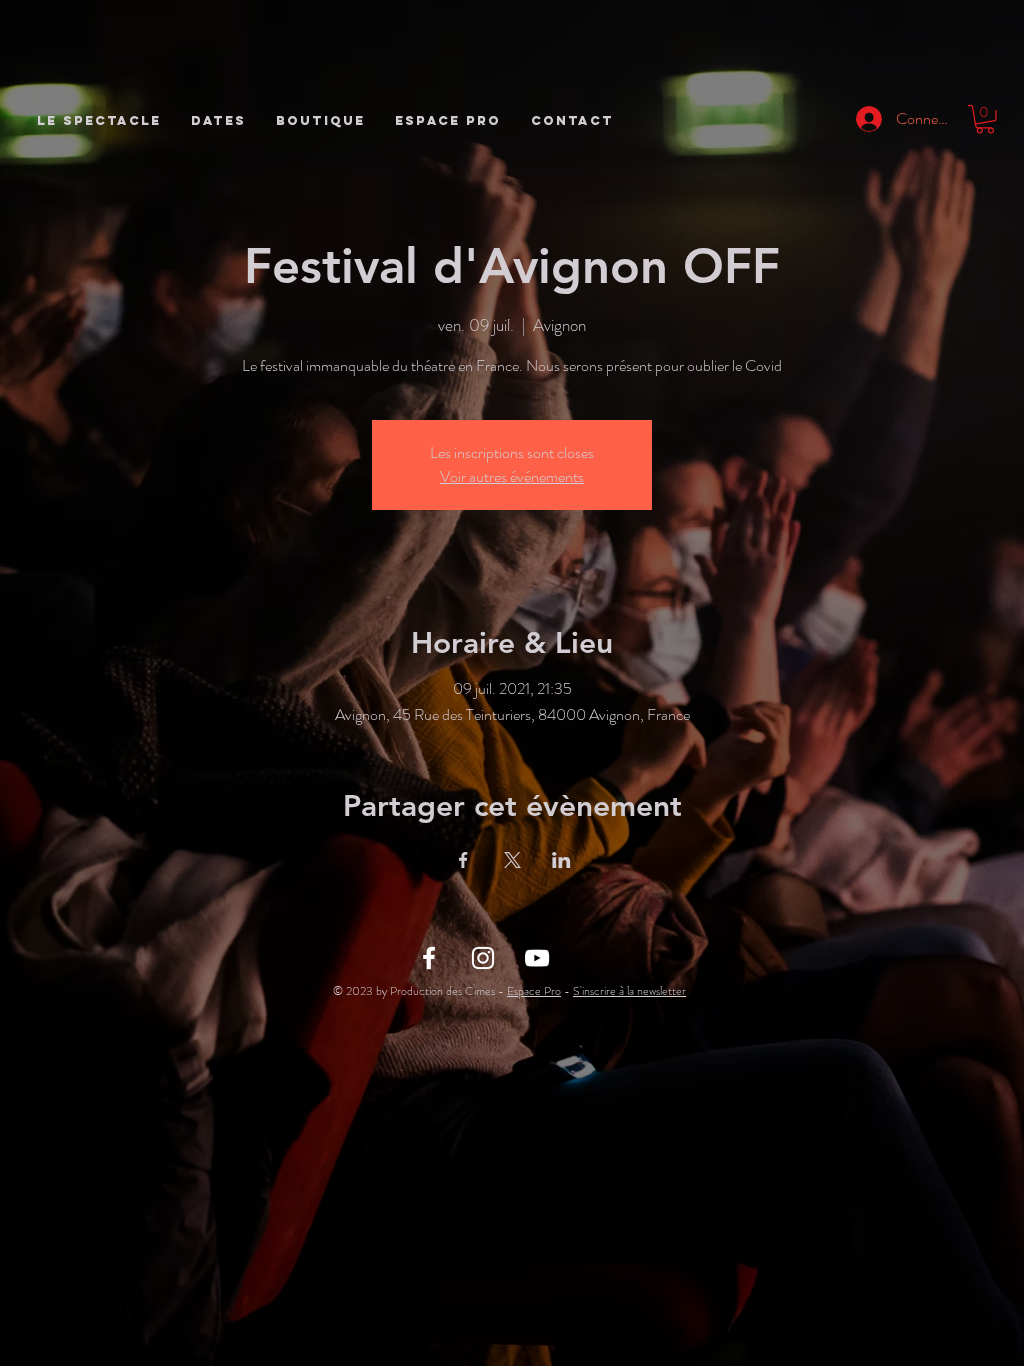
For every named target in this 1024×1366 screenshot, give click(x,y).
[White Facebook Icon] (429, 958)
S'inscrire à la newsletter (629, 991)
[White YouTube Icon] (537, 958)
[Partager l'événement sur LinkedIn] (561, 860)
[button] (985, 119)
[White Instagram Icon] (483, 958)
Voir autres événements (512, 476)
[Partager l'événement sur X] (512, 860)
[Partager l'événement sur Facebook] (463, 860)
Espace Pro (534, 991)
